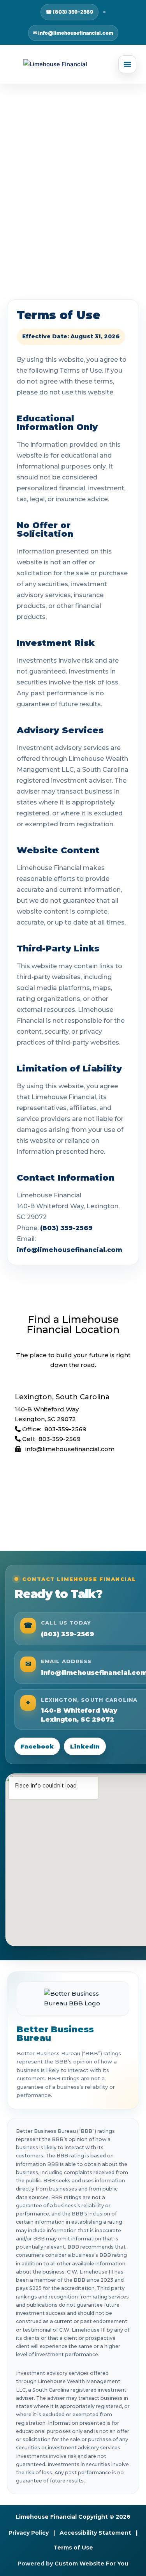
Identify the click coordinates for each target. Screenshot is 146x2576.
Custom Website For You (91, 2564)
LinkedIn (85, 1746)
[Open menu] (127, 64)
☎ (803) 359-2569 (69, 12)
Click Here (73, 240)
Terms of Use (73, 2548)
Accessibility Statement (95, 2533)
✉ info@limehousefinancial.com (73, 33)
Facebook (37, 1746)
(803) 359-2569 (66, 1228)
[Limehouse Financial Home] (73, 64)
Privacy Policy (29, 2533)
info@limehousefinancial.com (69, 1250)
